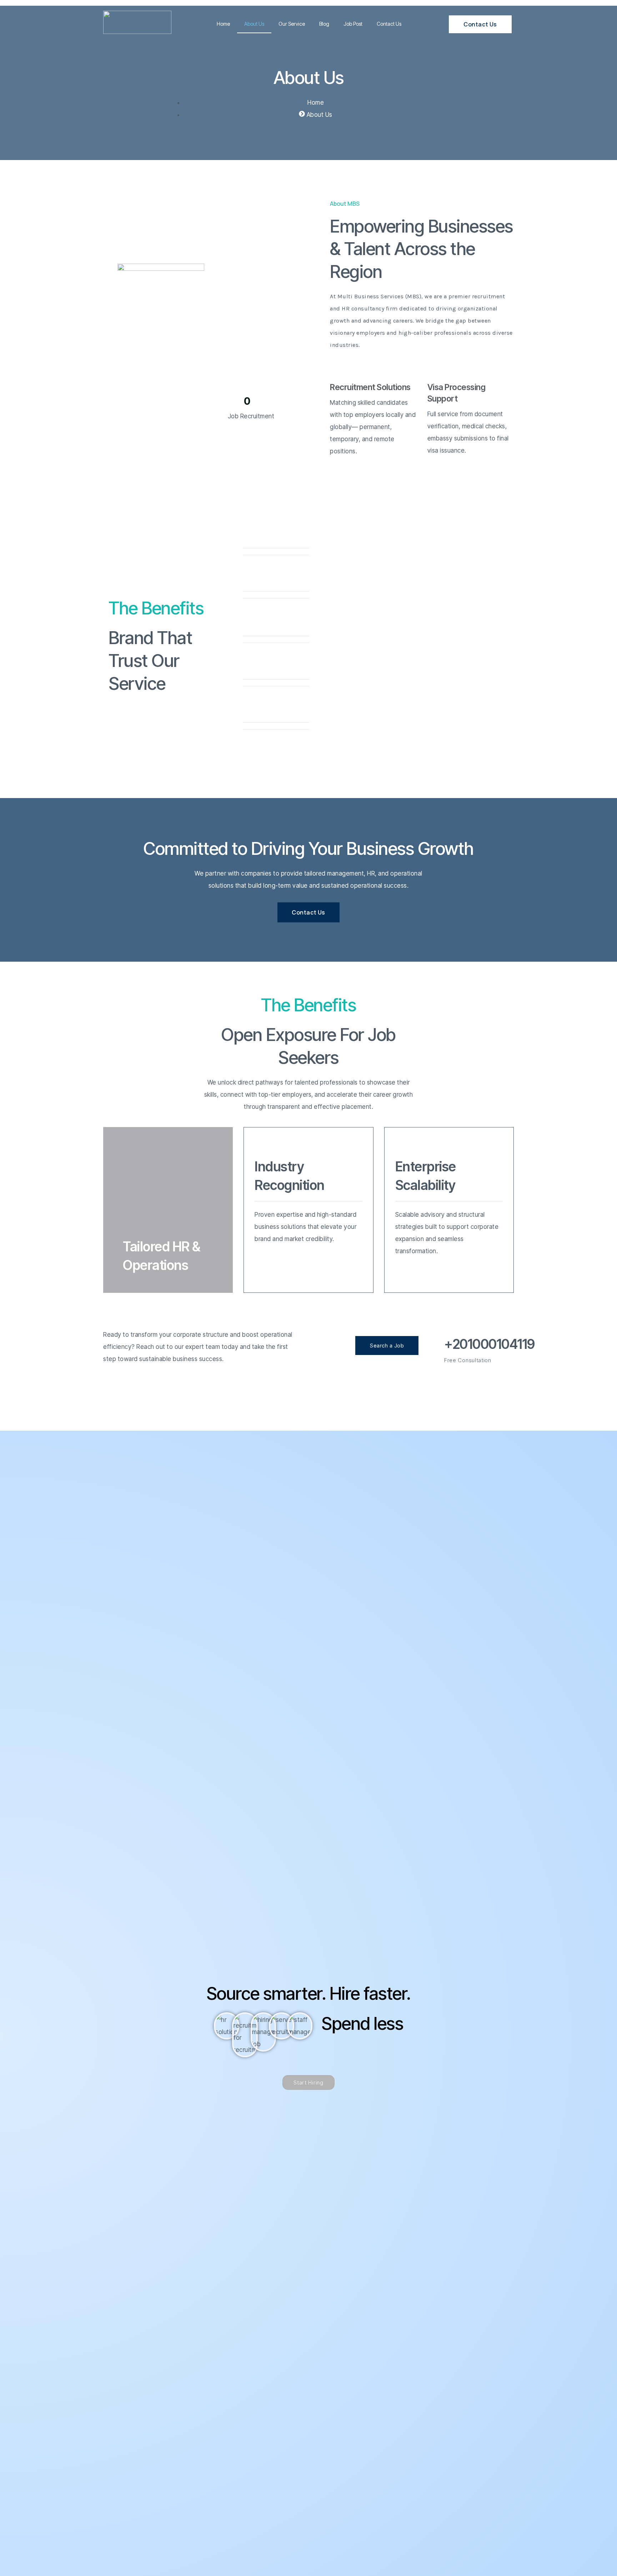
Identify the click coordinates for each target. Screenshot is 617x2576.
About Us (254, 24)
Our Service (292, 24)
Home (223, 24)
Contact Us (389, 24)
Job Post (353, 24)
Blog (324, 24)
